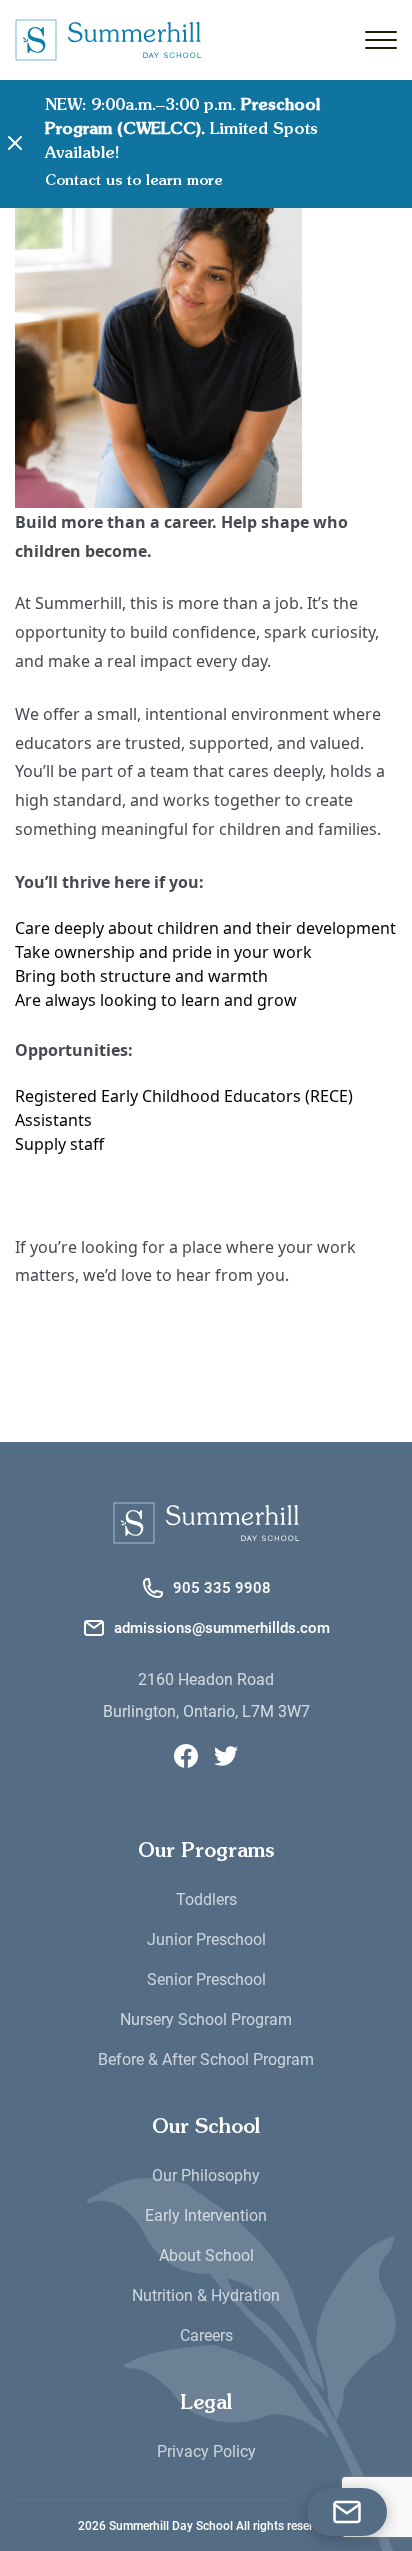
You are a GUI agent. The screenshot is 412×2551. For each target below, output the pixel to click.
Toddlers (206, 1899)
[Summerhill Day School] (206, 1523)
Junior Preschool (206, 1939)
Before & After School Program (206, 2059)
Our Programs (206, 1852)
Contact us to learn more (133, 181)
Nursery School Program (206, 2019)
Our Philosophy (206, 2175)
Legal (206, 2404)
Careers (206, 2335)
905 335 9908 (222, 1588)
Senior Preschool (206, 1979)
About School (206, 2255)
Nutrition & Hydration (206, 2295)
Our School (206, 2128)
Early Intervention (206, 2215)
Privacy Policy (206, 2451)
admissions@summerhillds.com (222, 1628)
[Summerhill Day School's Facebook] (186, 1756)
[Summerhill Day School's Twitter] (226, 1756)
